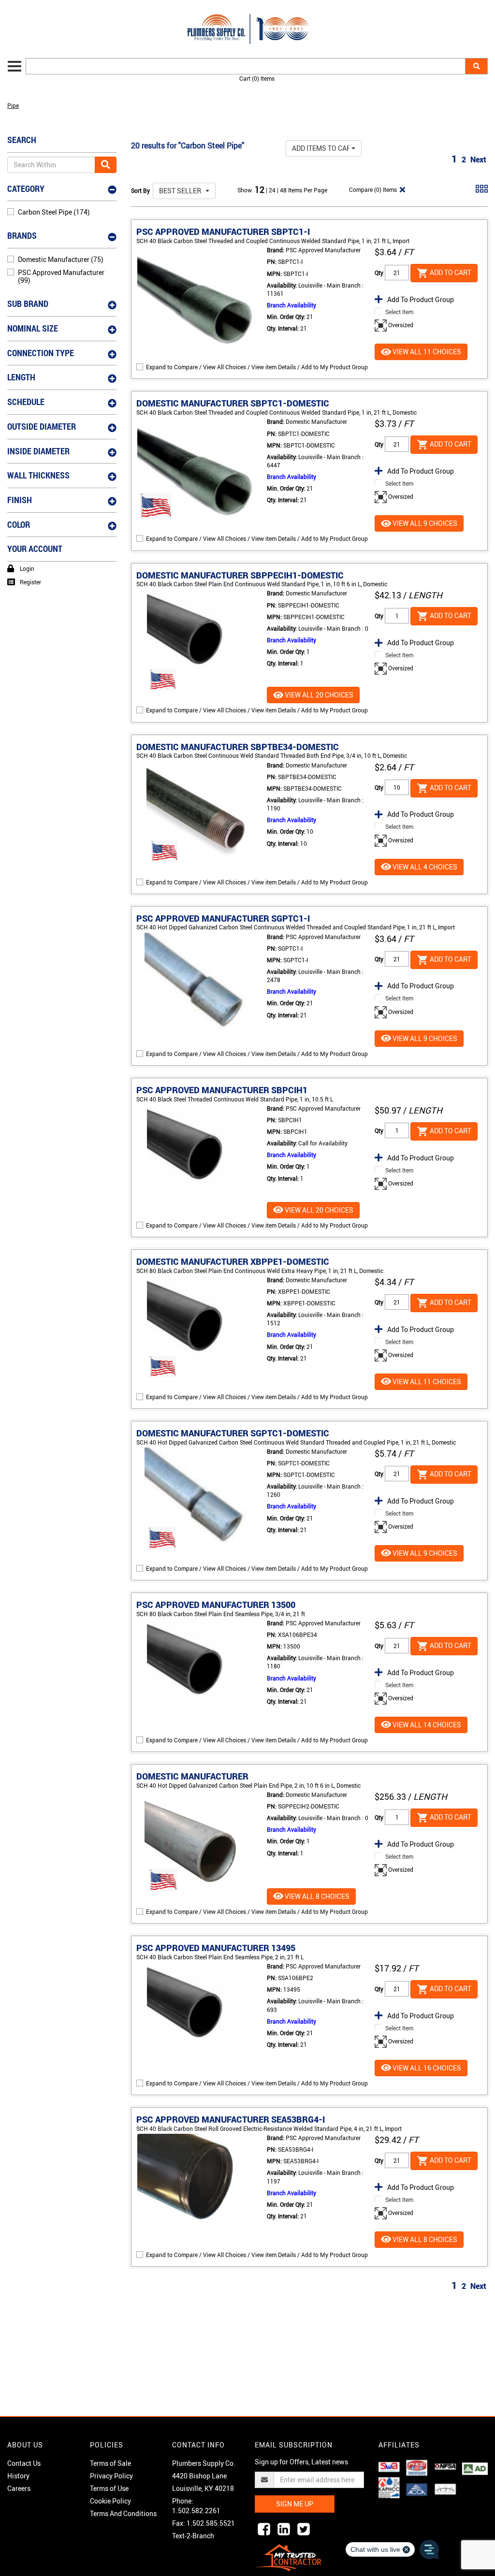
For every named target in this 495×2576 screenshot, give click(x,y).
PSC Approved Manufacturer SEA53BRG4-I (231, 2119)
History (18, 2476)
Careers (19, 2488)
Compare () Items (372, 189)
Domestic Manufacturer (192, 1776)
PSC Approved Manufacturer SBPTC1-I (223, 232)
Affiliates (399, 2445)
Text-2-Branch (193, 2536)
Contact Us (24, 2463)
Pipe (13, 105)
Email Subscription (294, 2445)
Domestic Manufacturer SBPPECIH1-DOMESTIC (240, 575)
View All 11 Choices (426, 352)
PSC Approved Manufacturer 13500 (216, 1605)
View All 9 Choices (424, 523)
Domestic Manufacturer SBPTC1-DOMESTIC (233, 403)
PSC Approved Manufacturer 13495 (216, 1948)
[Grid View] (482, 192)
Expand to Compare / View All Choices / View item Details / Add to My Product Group (257, 367)
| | (273, 190)
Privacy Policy (111, 2476)
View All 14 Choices (426, 1725)
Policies (107, 2445)
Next (478, 159)
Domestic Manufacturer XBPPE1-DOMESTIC (233, 1261)
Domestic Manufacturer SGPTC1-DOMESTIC (233, 1433)
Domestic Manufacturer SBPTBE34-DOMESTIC (238, 747)
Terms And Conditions (123, 2513)
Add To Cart (450, 272)
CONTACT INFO (198, 2445)
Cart (257, 78)
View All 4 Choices (424, 867)
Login (27, 568)
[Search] (476, 66)
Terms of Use (109, 2488)
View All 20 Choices (318, 695)
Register (30, 582)
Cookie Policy (110, 2501)
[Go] (106, 165)
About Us (25, 2445)
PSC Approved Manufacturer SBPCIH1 (222, 1090)
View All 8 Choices (316, 1896)
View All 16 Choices (426, 2068)
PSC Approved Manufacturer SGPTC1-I (223, 918)
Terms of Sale (110, 2463)
